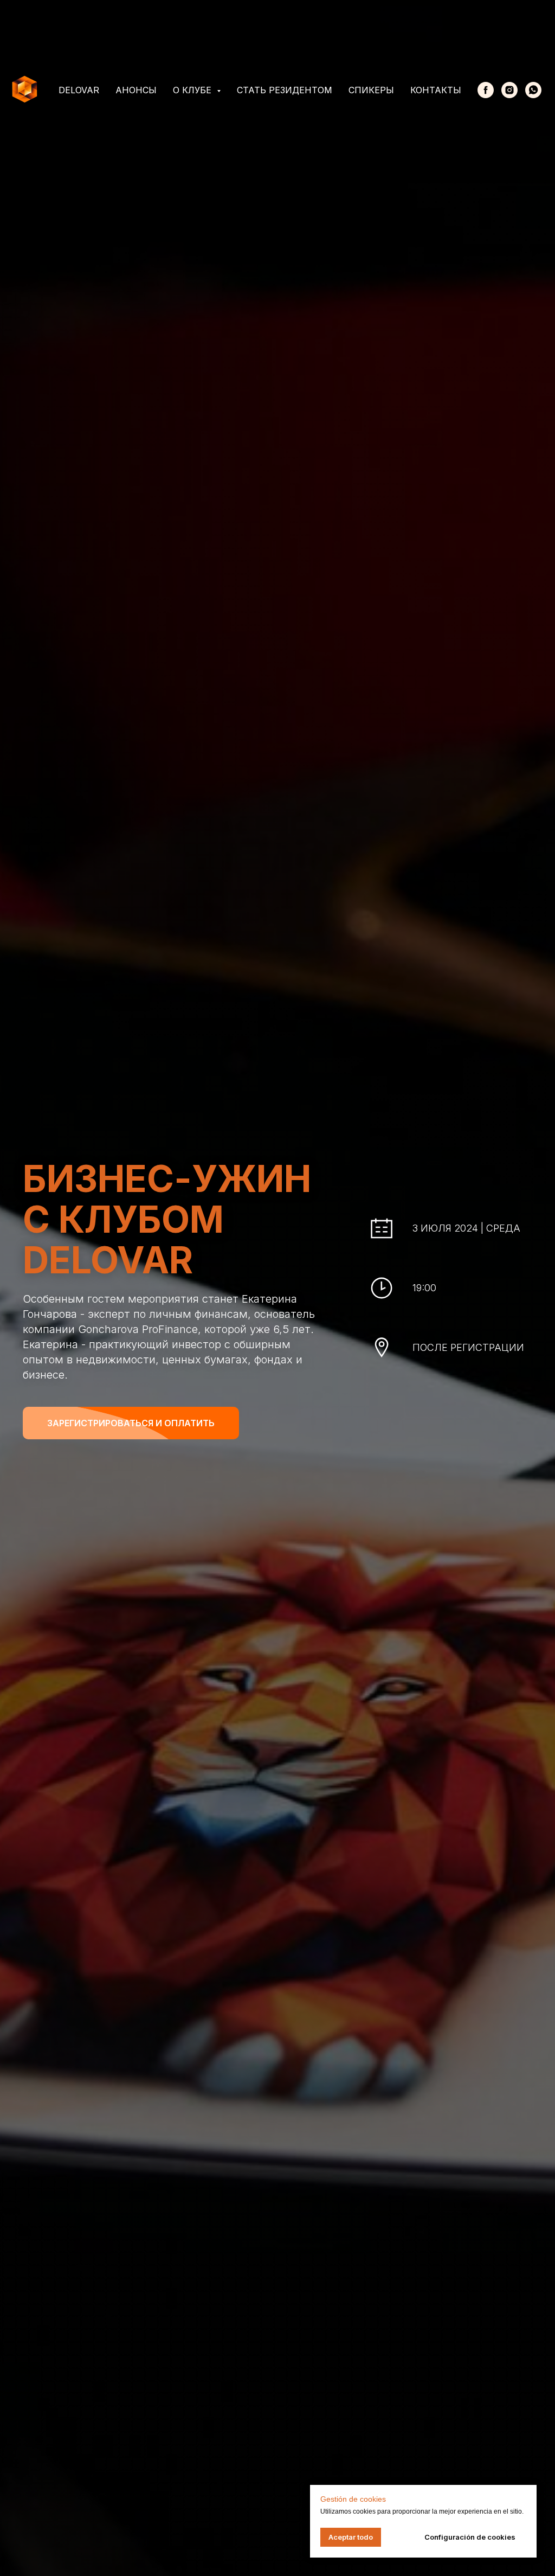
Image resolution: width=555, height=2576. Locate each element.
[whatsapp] (533, 90)
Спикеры (371, 90)
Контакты (436, 90)
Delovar (79, 90)
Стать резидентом (285, 90)
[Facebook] (486, 90)
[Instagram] (509, 90)
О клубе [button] (193, 90)
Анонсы (136, 90)
